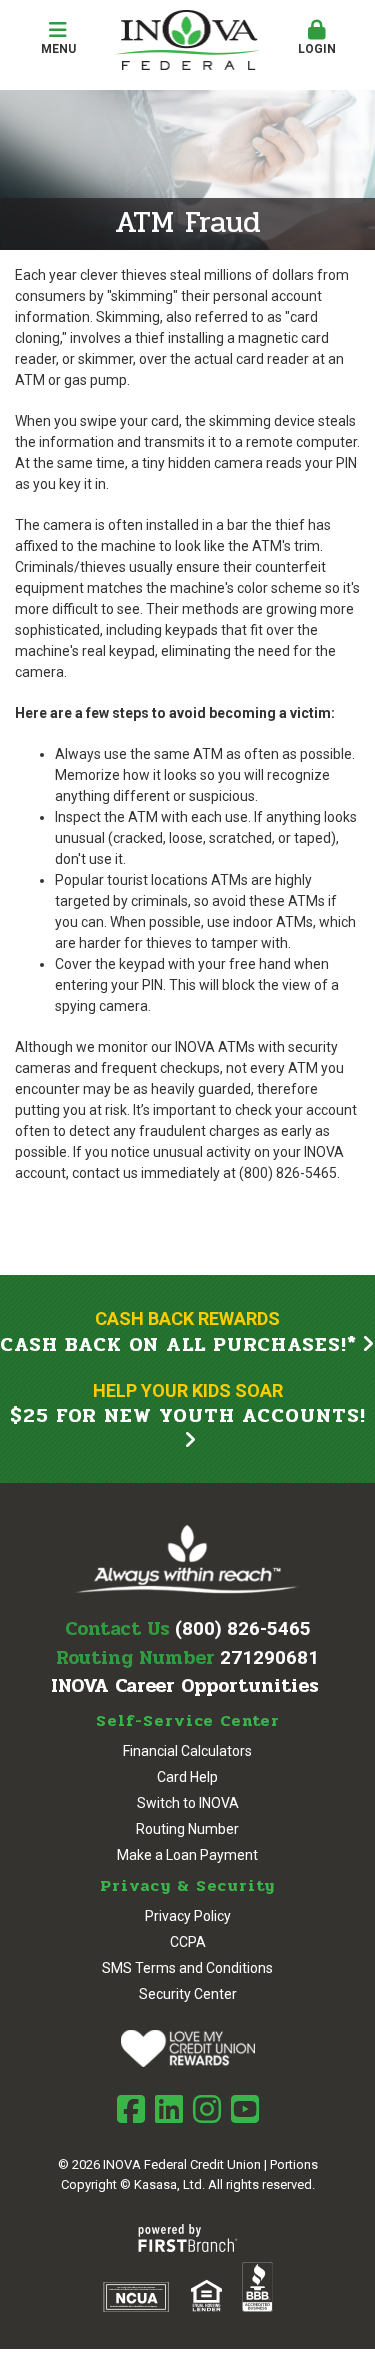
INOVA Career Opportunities (185, 1686)
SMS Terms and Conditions (187, 1968)
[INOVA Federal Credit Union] (188, 39)
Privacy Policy (188, 1916)
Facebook (131, 2109)
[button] (317, 39)
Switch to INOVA (188, 1803)
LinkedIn (169, 2109)
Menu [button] (58, 49)
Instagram (207, 2109)
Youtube (245, 2109)
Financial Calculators (187, 1751)
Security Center (188, 1994)
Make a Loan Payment (187, 1855)
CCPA (188, 1942)
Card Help (187, 1777)
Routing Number (187, 1829)
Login (317, 49)
